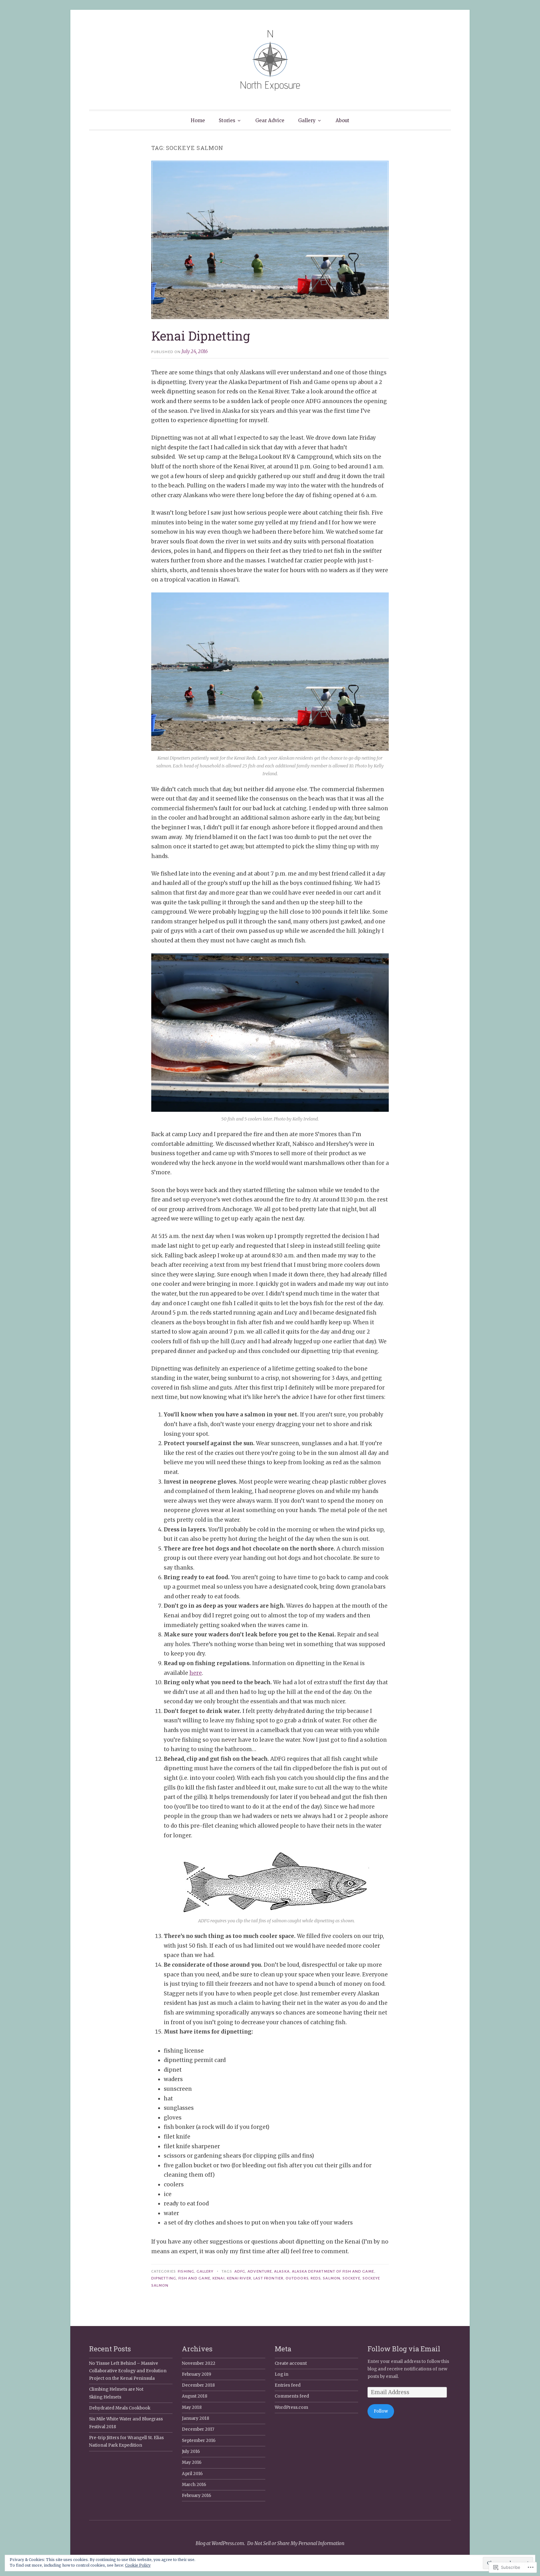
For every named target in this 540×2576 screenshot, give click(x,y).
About (342, 120)
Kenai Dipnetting (201, 336)
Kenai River (239, 2278)
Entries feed (288, 2385)
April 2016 (192, 2474)
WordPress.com (291, 2407)
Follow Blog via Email (404, 2349)
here (196, 1673)
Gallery (307, 120)
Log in (282, 2374)
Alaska (282, 2271)
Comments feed (292, 2396)
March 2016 (194, 2485)
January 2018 (195, 2418)
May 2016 (192, 2462)
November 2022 (199, 2363)
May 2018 (192, 2407)
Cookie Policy (138, 2565)
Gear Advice (270, 120)
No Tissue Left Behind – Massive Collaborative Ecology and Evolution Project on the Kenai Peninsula (128, 2371)
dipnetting (164, 2278)
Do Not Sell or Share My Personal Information (296, 2543)
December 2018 (198, 2385)
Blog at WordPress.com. (220, 2543)
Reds (316, 2278)
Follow (381, 2411)
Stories (227, 120)
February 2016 (197, 2496)
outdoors (297, 2278)
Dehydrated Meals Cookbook (120, 2408)
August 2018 (195, 2396)
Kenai (218, 2278)
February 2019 (197, 2374)
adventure (260, 2271)
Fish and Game (194, 2278)
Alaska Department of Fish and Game (333, 2271)
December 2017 (198, 2429)
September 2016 (199, 2441)
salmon (331, 2278)
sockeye (351, 2278)
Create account (291, 2363)
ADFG (240, 2271)
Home (198, 120)
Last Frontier (268, 2278)
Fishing (186, 2271)
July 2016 (191, 2451)
